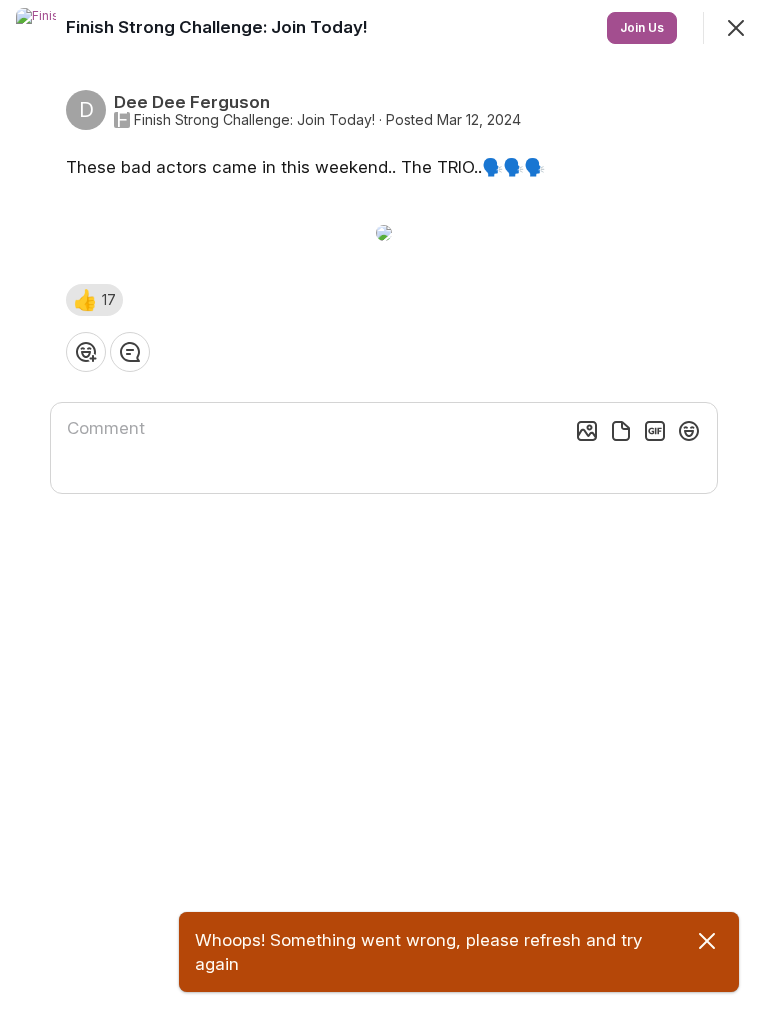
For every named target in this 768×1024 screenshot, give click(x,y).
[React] (86, 352)
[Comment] (130, 352)
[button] (94, 300)
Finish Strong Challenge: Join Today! (254, 120)
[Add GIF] (655, 431)
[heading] (218, 27)
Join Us (642, 27)
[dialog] (384, 512)
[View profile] (36, 28)
